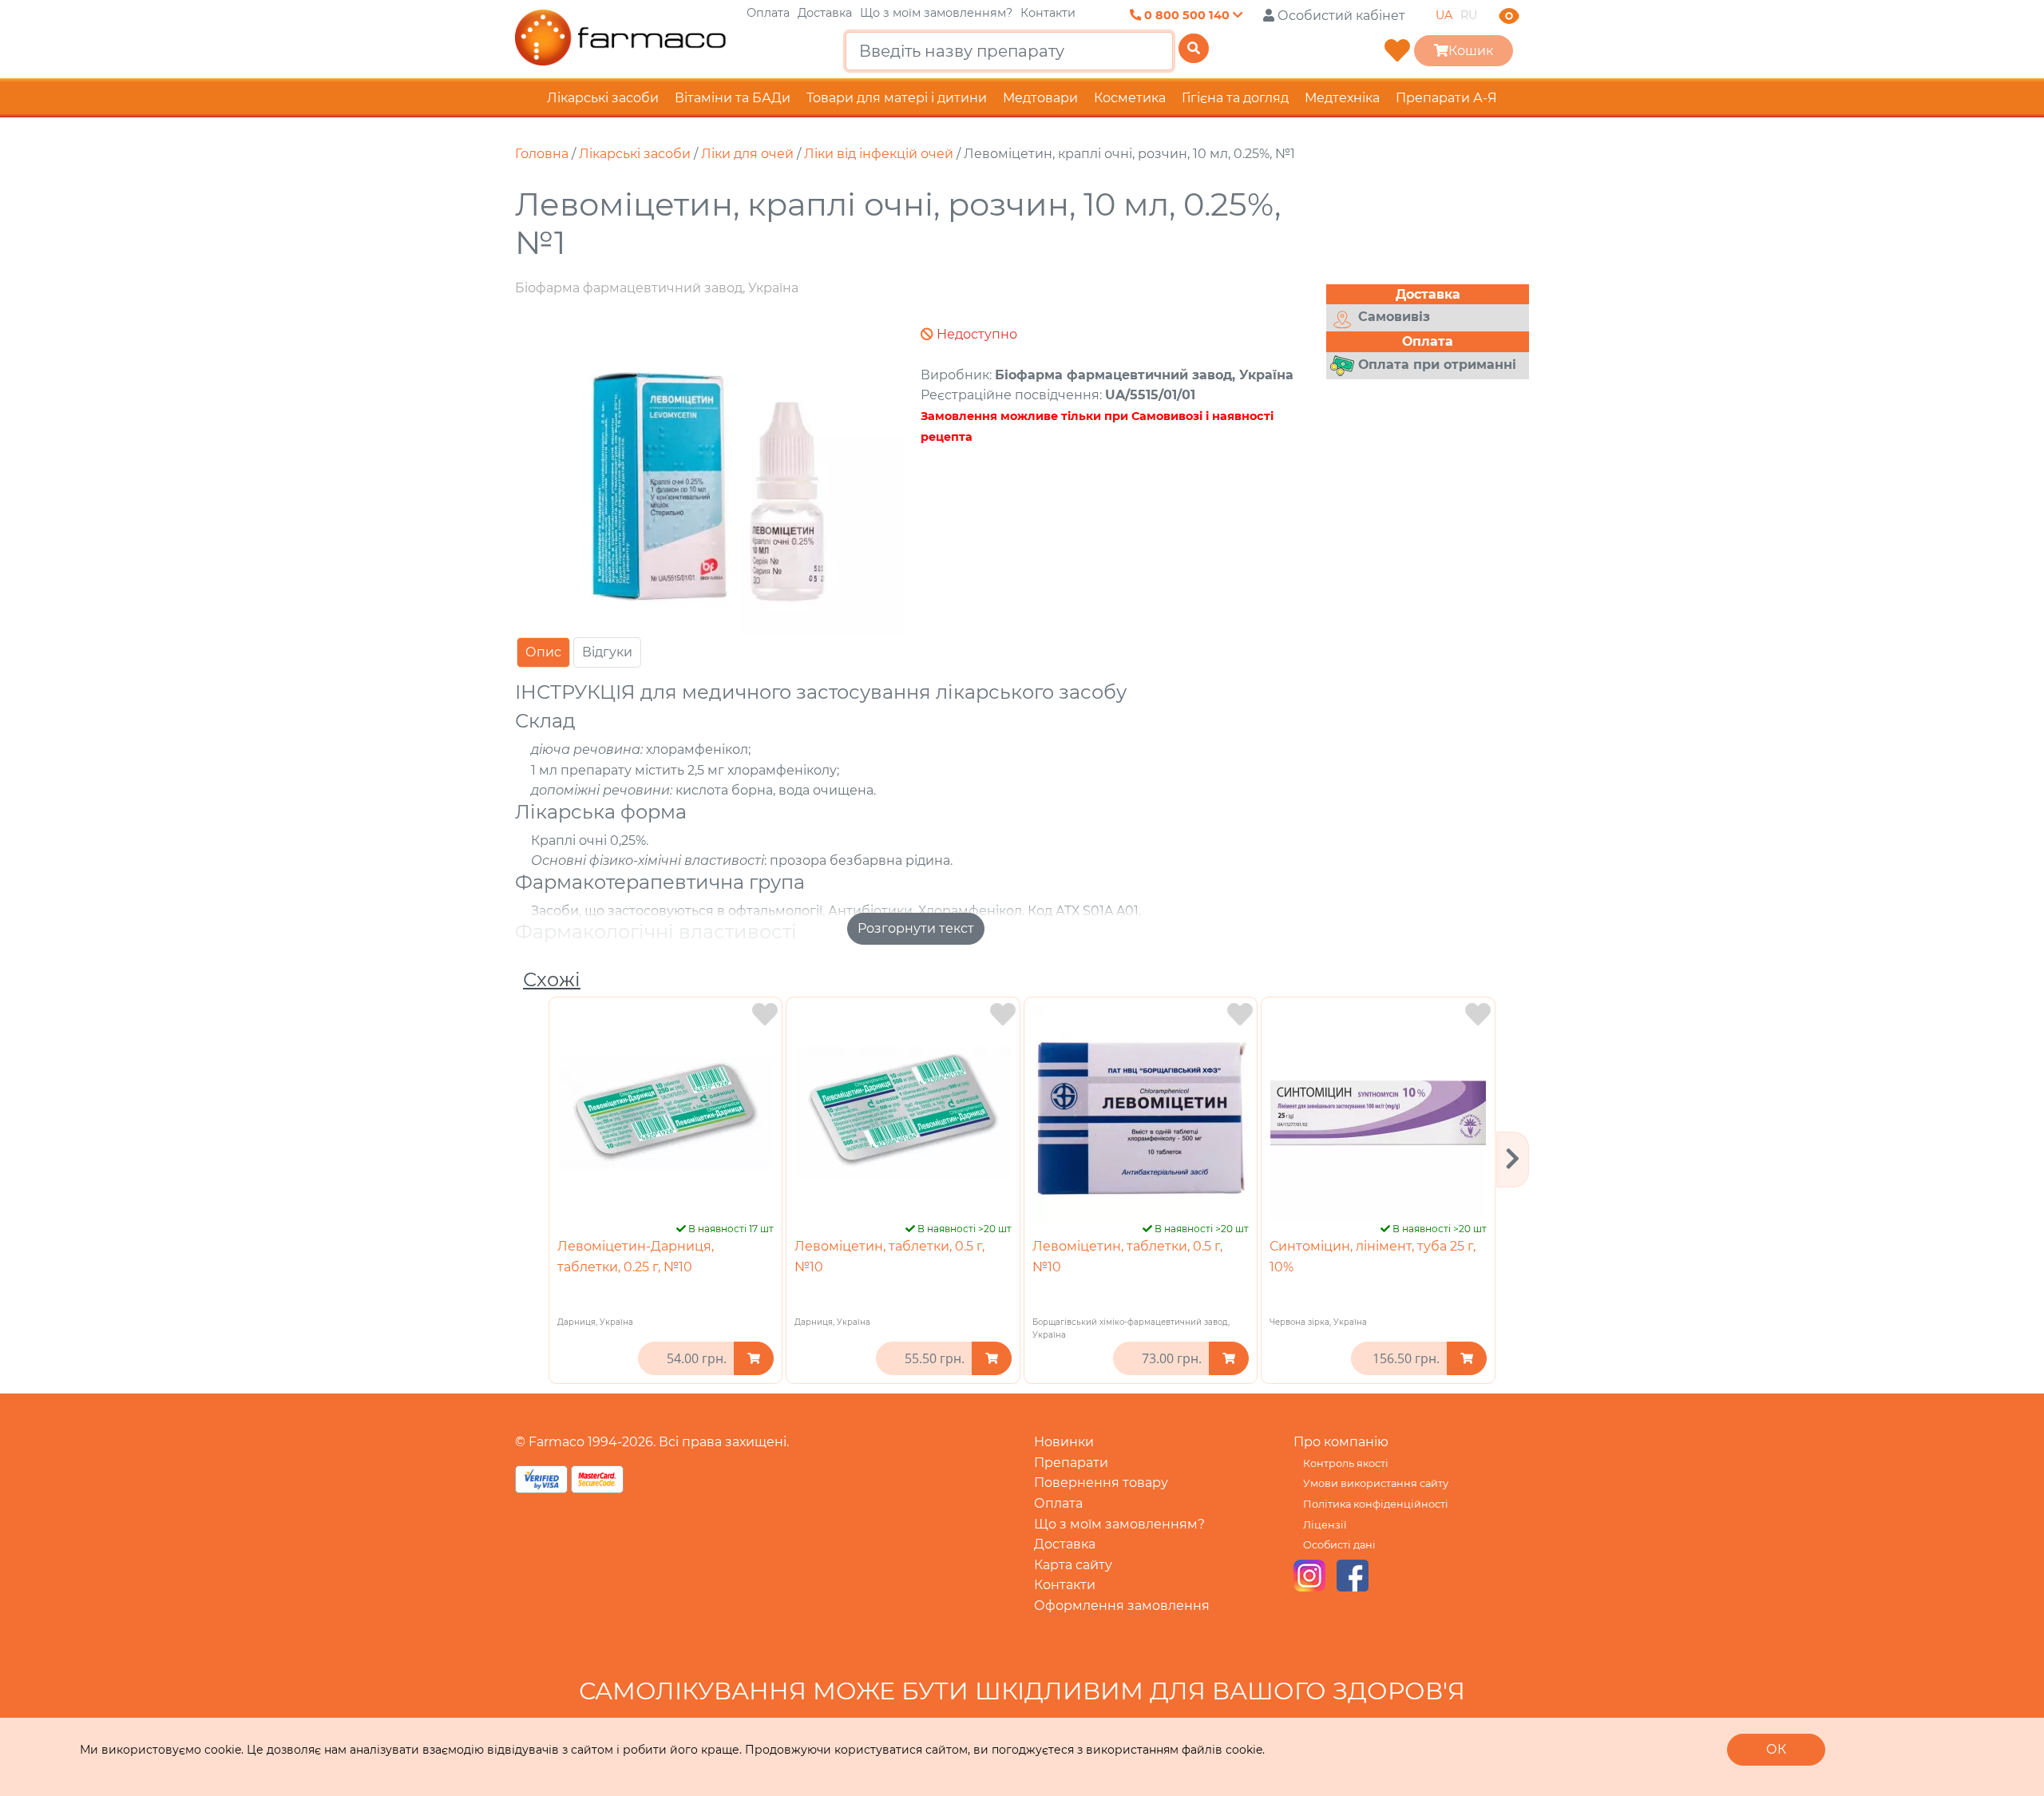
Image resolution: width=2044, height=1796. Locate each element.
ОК (1776, 1749)
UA (1444, 15)
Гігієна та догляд (1235, 98)
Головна (542, 154)
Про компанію (1341, 1442)
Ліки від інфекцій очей (879, 154)
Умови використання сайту (1376, 1483)
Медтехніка (1342, 98)
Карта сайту (1073, 1565)
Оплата (768, 13)
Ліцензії (1325, 1525)
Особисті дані (1339, 1545)
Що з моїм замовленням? (936, 13)
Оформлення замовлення (1122, 1606)
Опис (543, 652)
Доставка (825, 13)
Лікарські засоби (603, 98)
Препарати (1071, 1463)
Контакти (1048, 13)
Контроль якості (1346, 1463)
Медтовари (1040, 98)
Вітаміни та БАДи (733, 98)
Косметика (1130, 98)
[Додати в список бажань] (765, 1015)
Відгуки (607, 652)
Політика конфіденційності (1376, 1504)
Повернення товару (1101, 1483)
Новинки (1064, 1442)
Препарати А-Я (1446, 98)
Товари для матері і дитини (897, 98)
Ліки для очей (747, 154)
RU (1469, 15)
